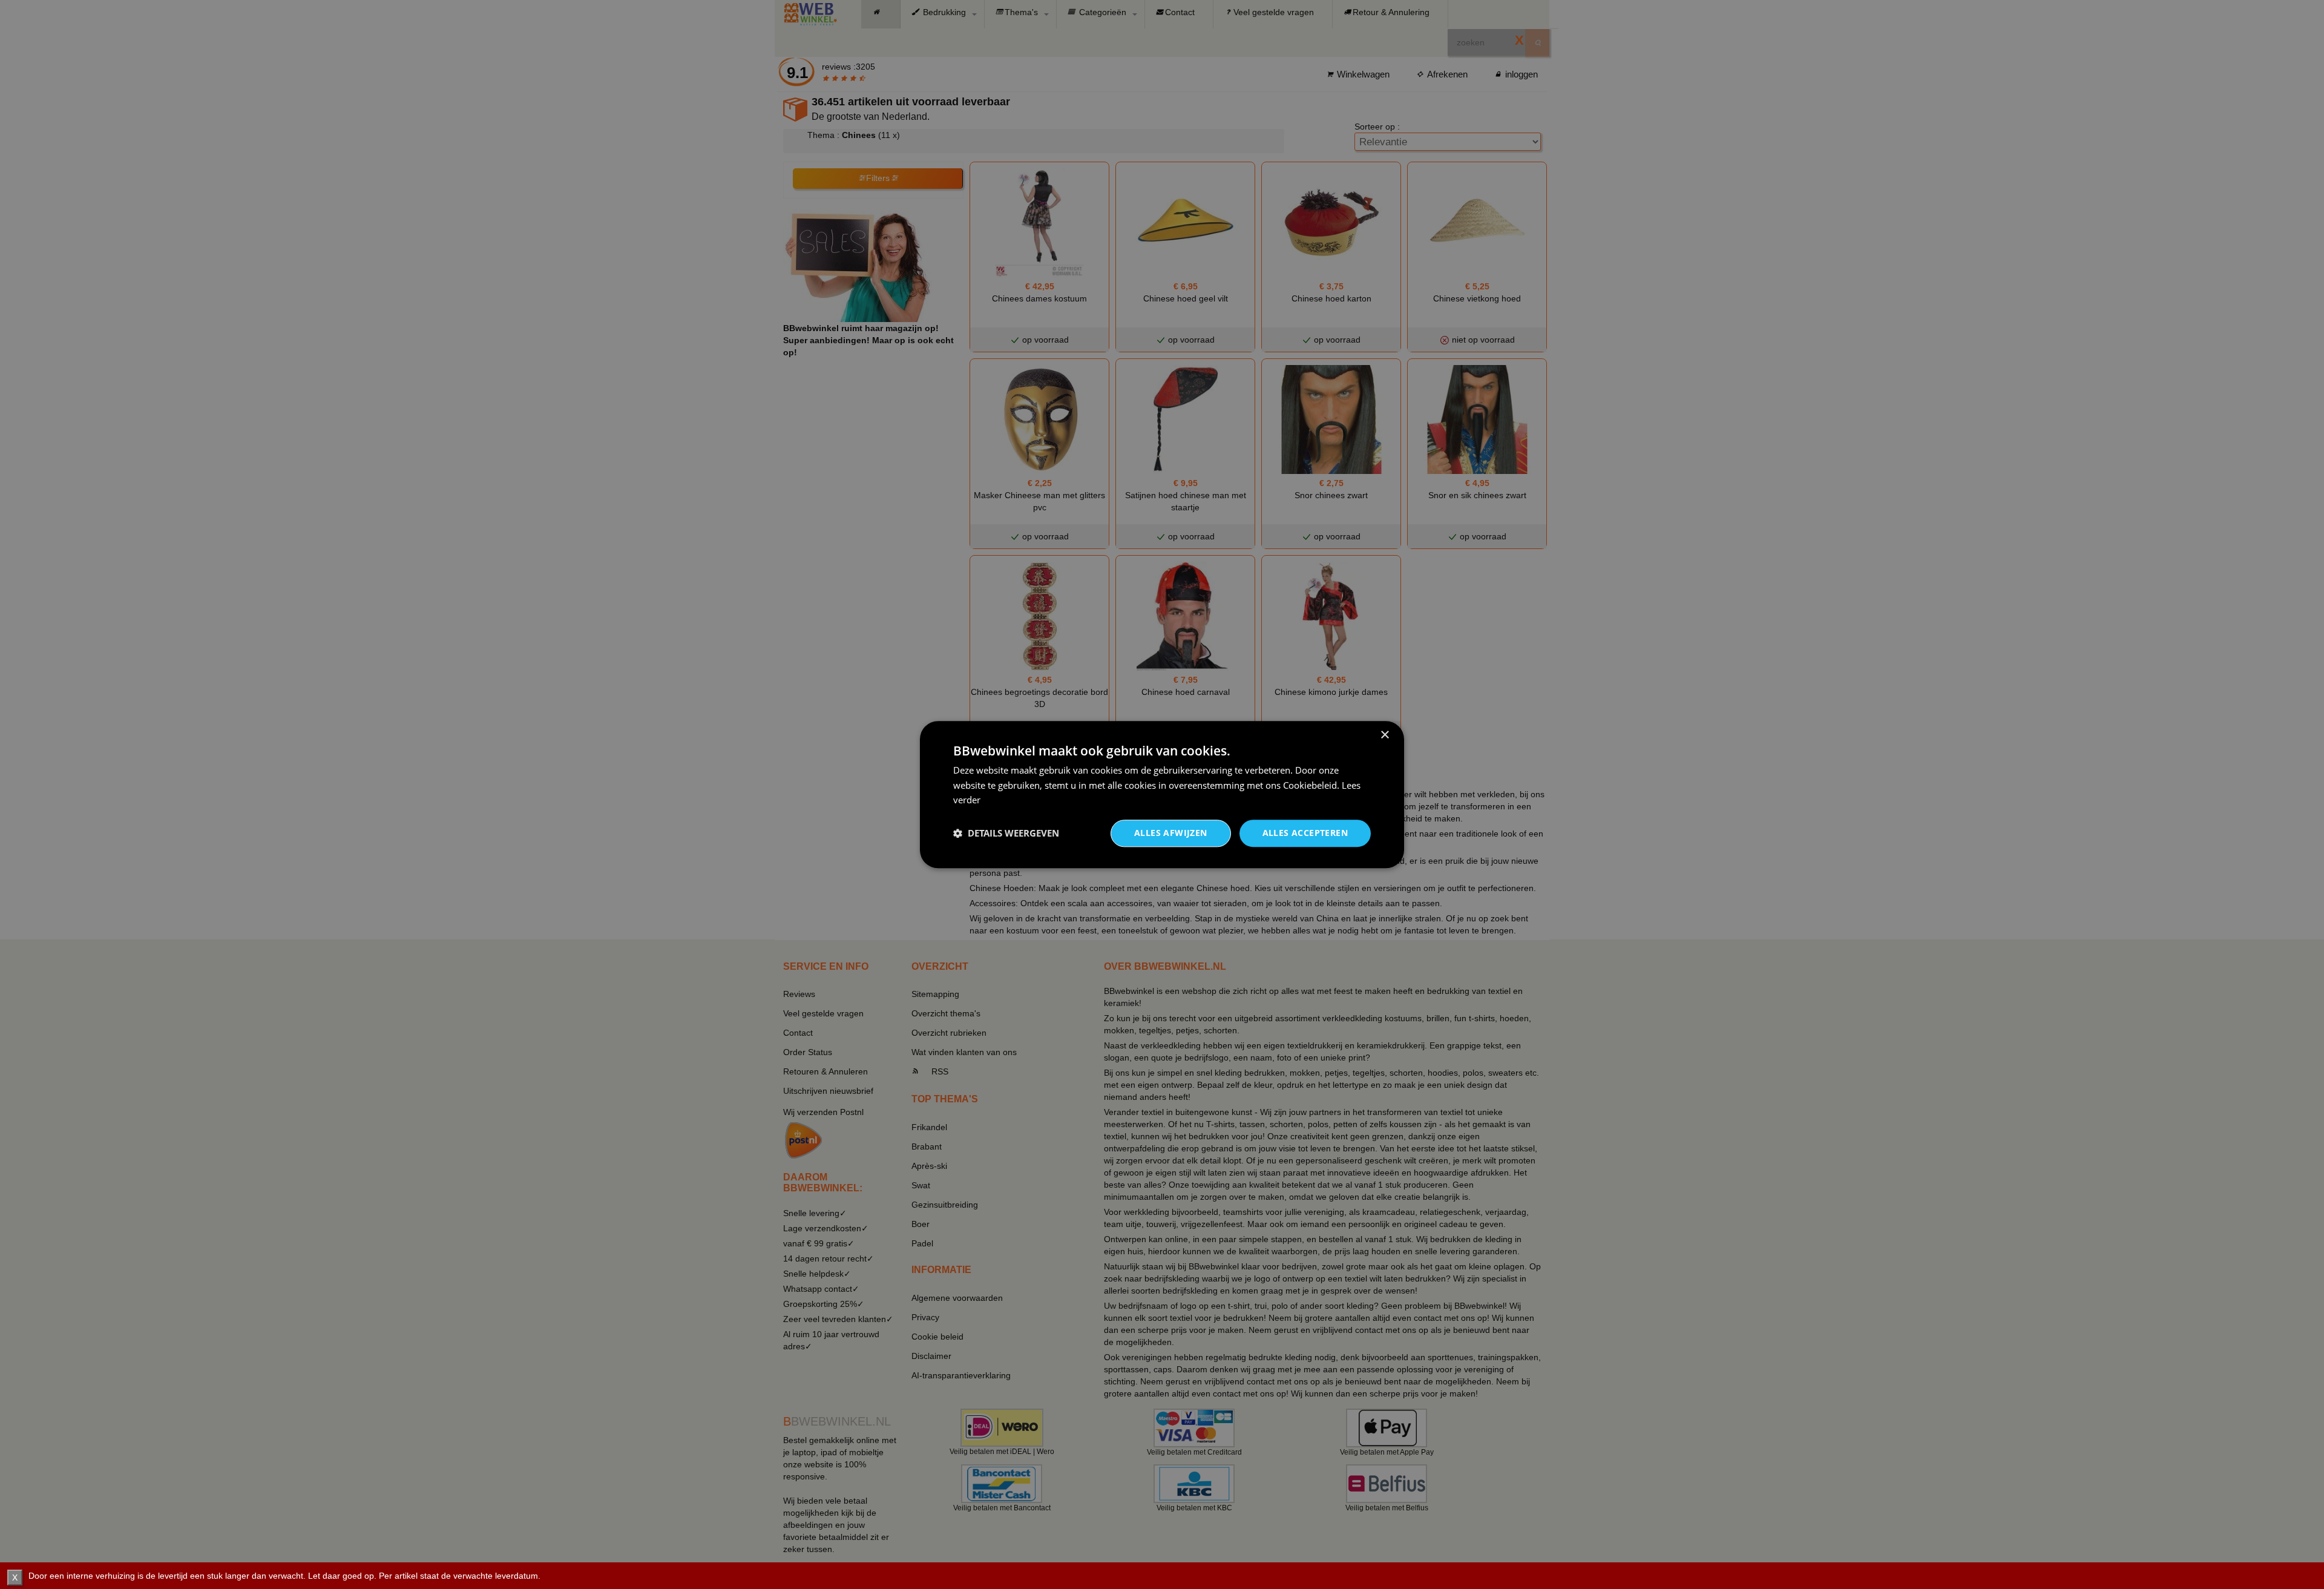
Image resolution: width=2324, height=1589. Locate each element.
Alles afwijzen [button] (1171, 833)
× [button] (1384, 735)
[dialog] (1162, 794)
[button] (1006, 834)
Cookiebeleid (1310, 785)
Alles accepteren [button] (1305, 833)
